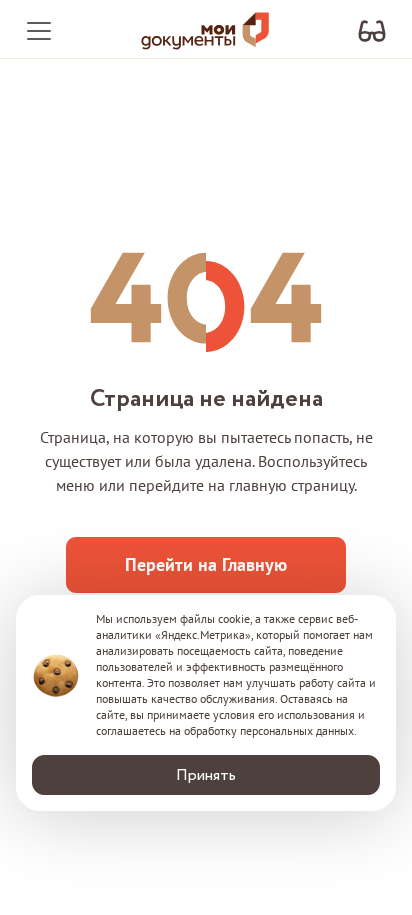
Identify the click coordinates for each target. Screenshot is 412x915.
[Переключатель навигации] (39, 31)
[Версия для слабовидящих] (372, 31)
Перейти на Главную (206, 564)
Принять (206, 775)
